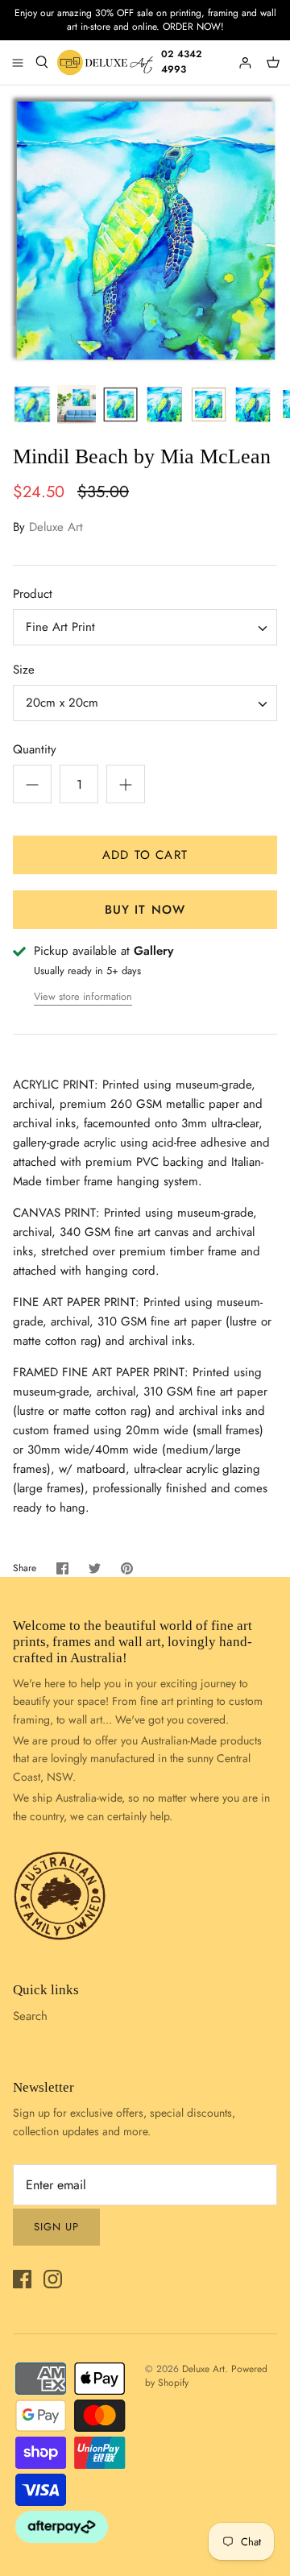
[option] (145, 230)
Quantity (35, 750)
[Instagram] (53, 2279)
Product (33, 594)
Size (24, 670)
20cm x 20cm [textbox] (62, 703)
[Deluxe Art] (107, 63)
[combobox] (145, 627)
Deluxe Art (56, 527)
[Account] (246, 62)
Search (30, 2016)
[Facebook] (22, 2279)
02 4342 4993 (182, 62)
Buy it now (145, 910)
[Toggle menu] (18, 62)
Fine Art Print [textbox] (60, 627)
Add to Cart (145, 855)
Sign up (56, 2227)
